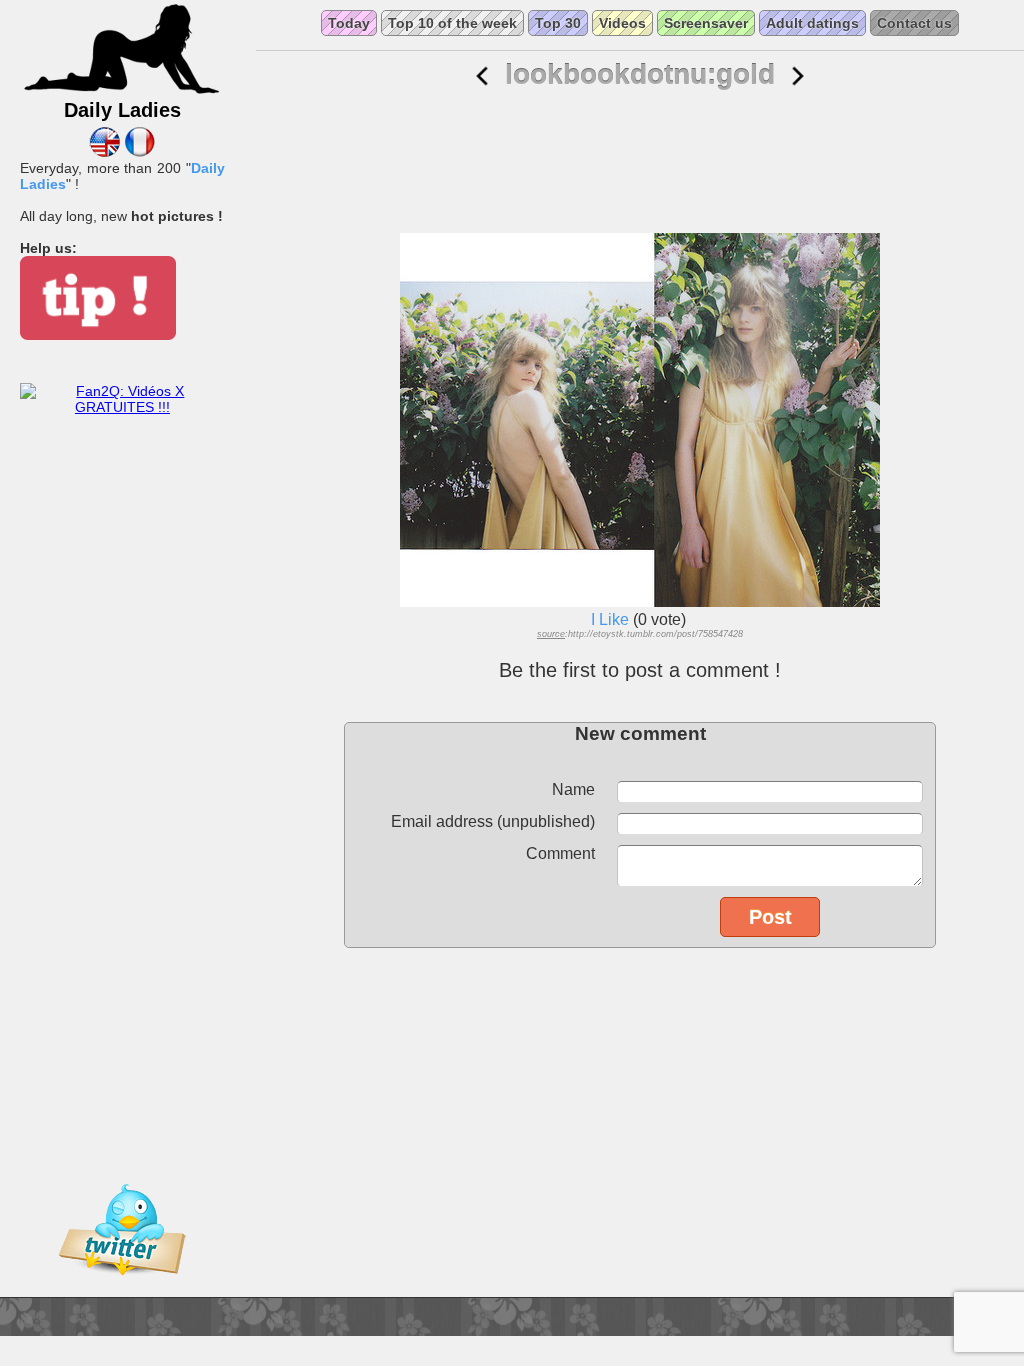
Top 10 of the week (452, 23)
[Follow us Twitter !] (122, 1289)
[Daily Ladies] (122, 91)
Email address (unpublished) (493, 821)
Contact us (914, 23)
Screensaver (706, 23)
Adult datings (812, 23)
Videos (622, 23)
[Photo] (482, 76)
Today (349, 23)
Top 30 (558, 23)
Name (573, 789)
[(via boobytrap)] (798, 76)
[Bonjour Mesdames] (139, 152)
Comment (560, 853)
